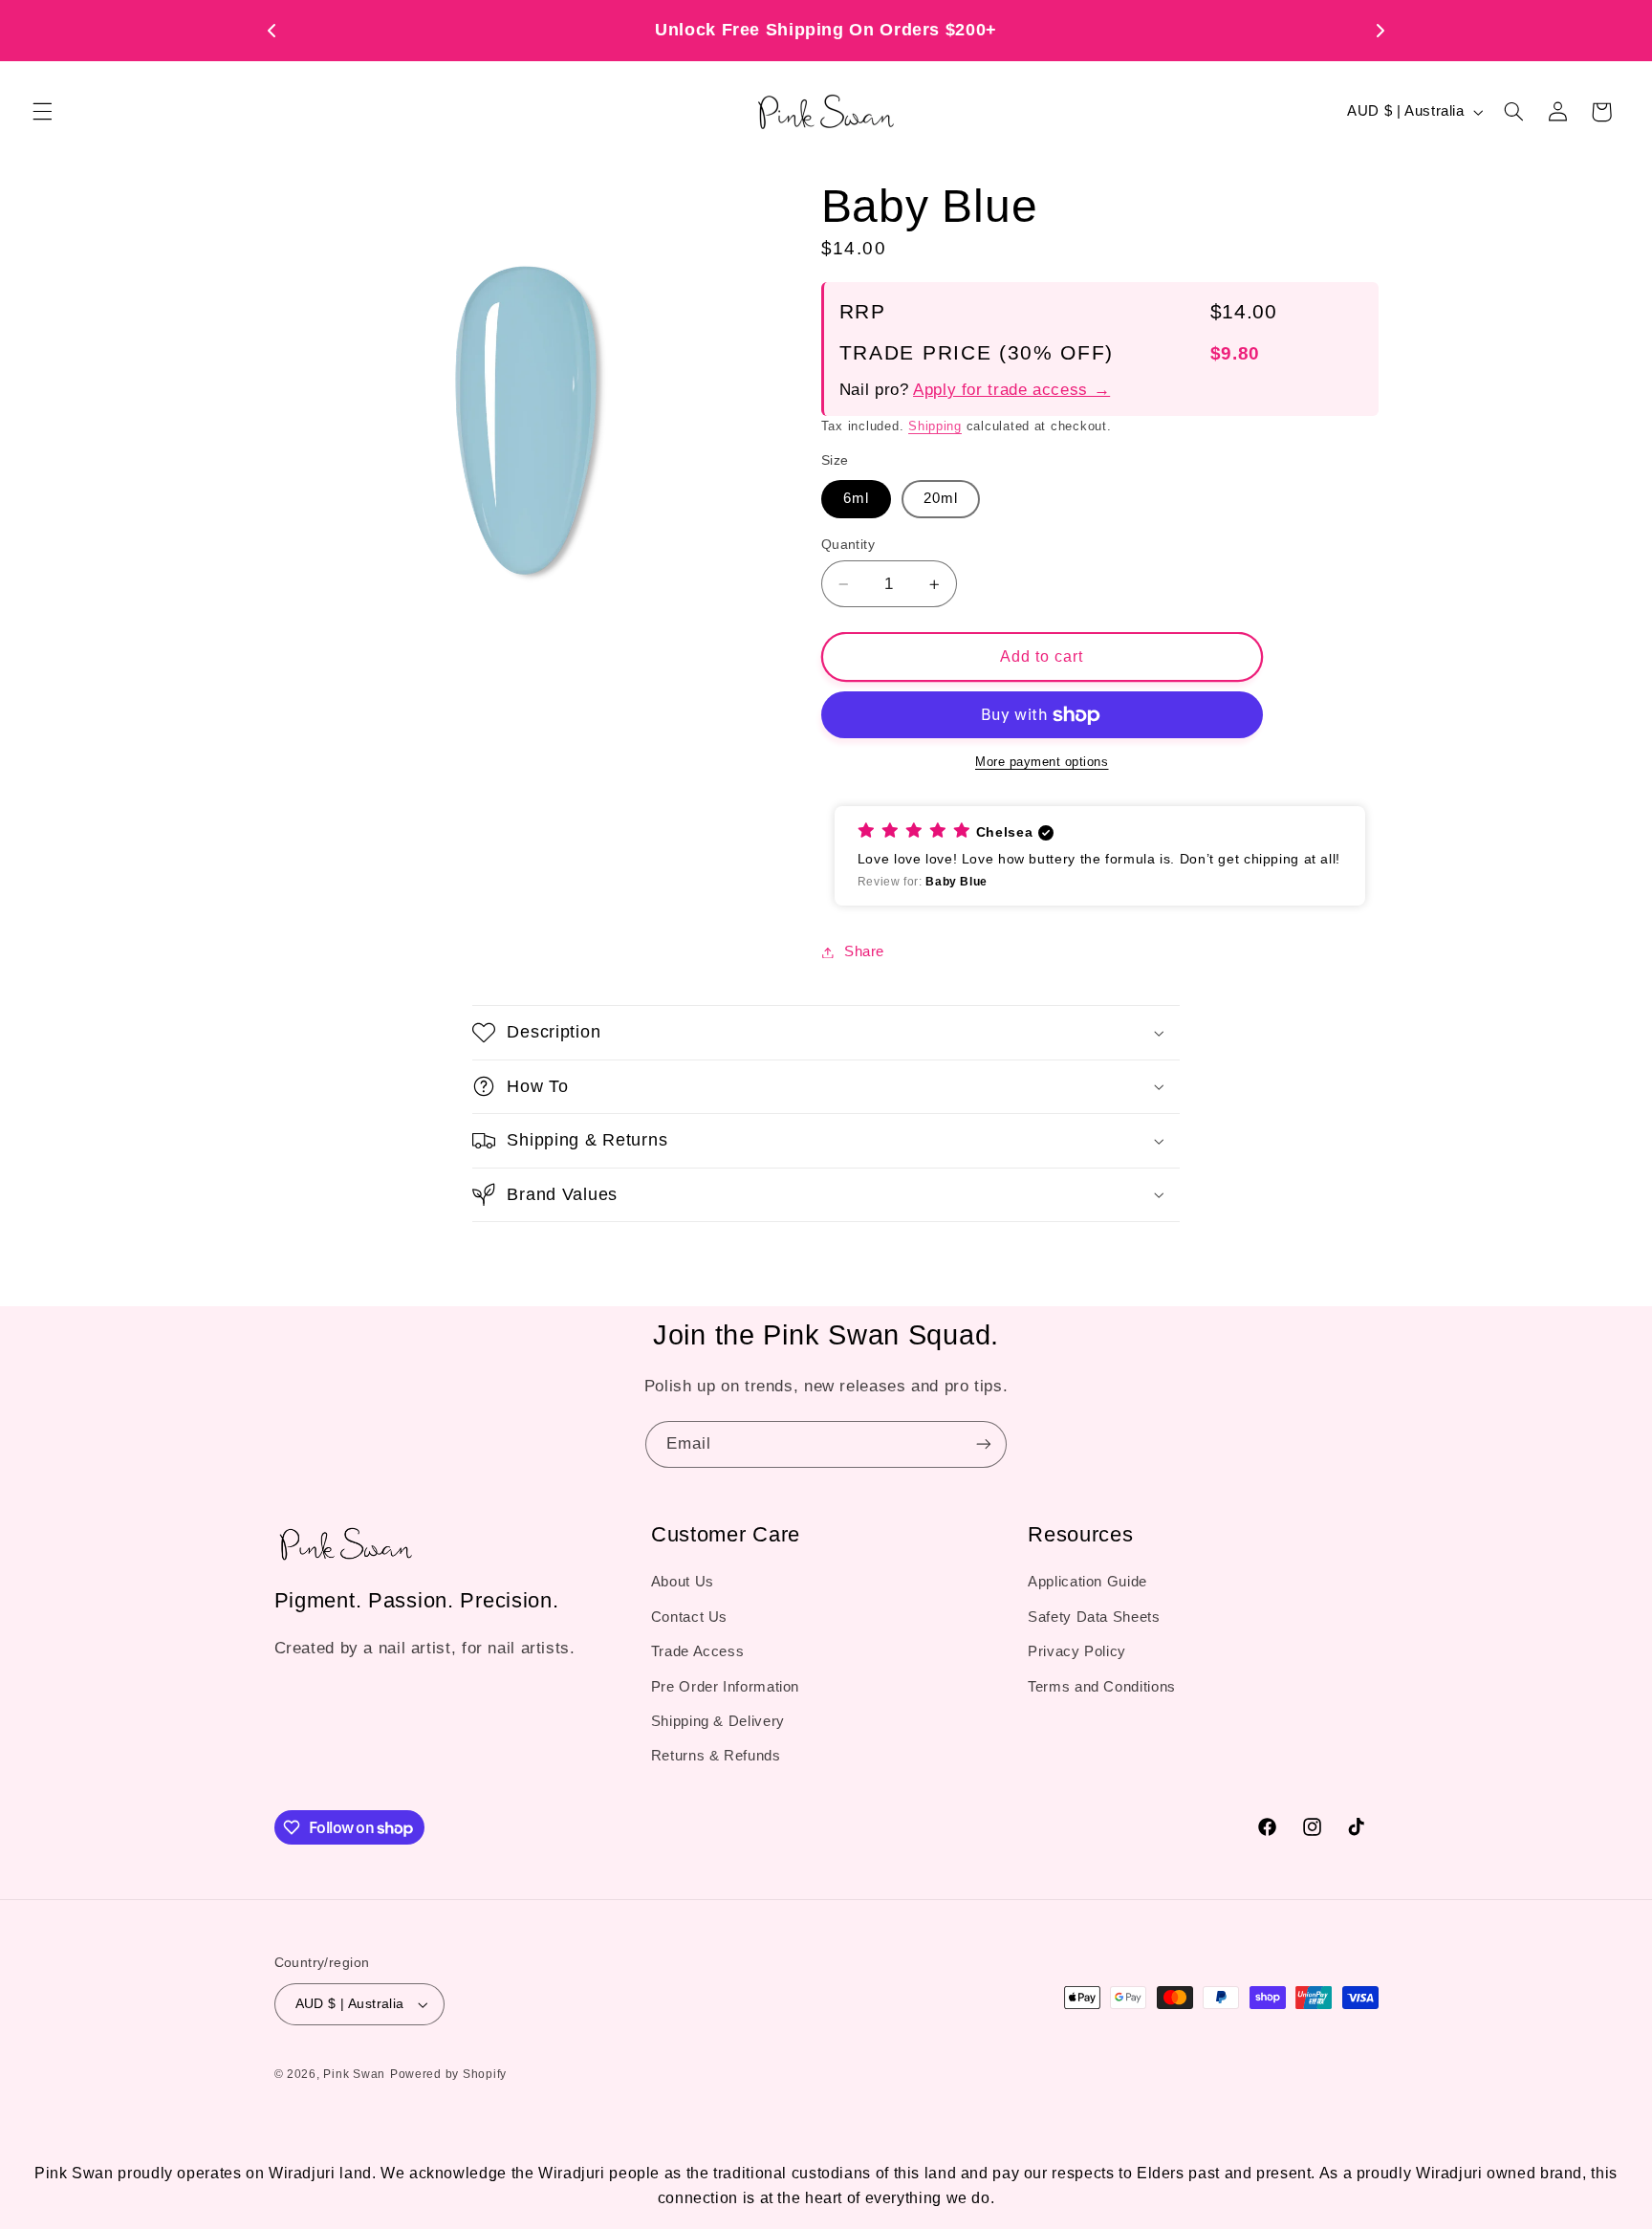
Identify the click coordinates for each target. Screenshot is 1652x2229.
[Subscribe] (984, 1444)
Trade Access (698, 1651)
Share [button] (864, 951)
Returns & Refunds (716, 1756)
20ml (941, 499)
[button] (42, 112)
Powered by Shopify (448, 2074)
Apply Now (1000, 30)
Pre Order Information (725, 1687)
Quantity (848, 545)
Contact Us (689, 1617)
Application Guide (1087, 1582)
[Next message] (1380, 31)
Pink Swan (354, 2074)
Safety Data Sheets (1094, 1617)
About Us (683, 1582)
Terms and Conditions (1102, 1687)
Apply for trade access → (1011, 390)
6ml (856, 499)
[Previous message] (272, 31)
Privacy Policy (1077, 1651)
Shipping (935, 426)
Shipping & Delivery (718, 1721)
